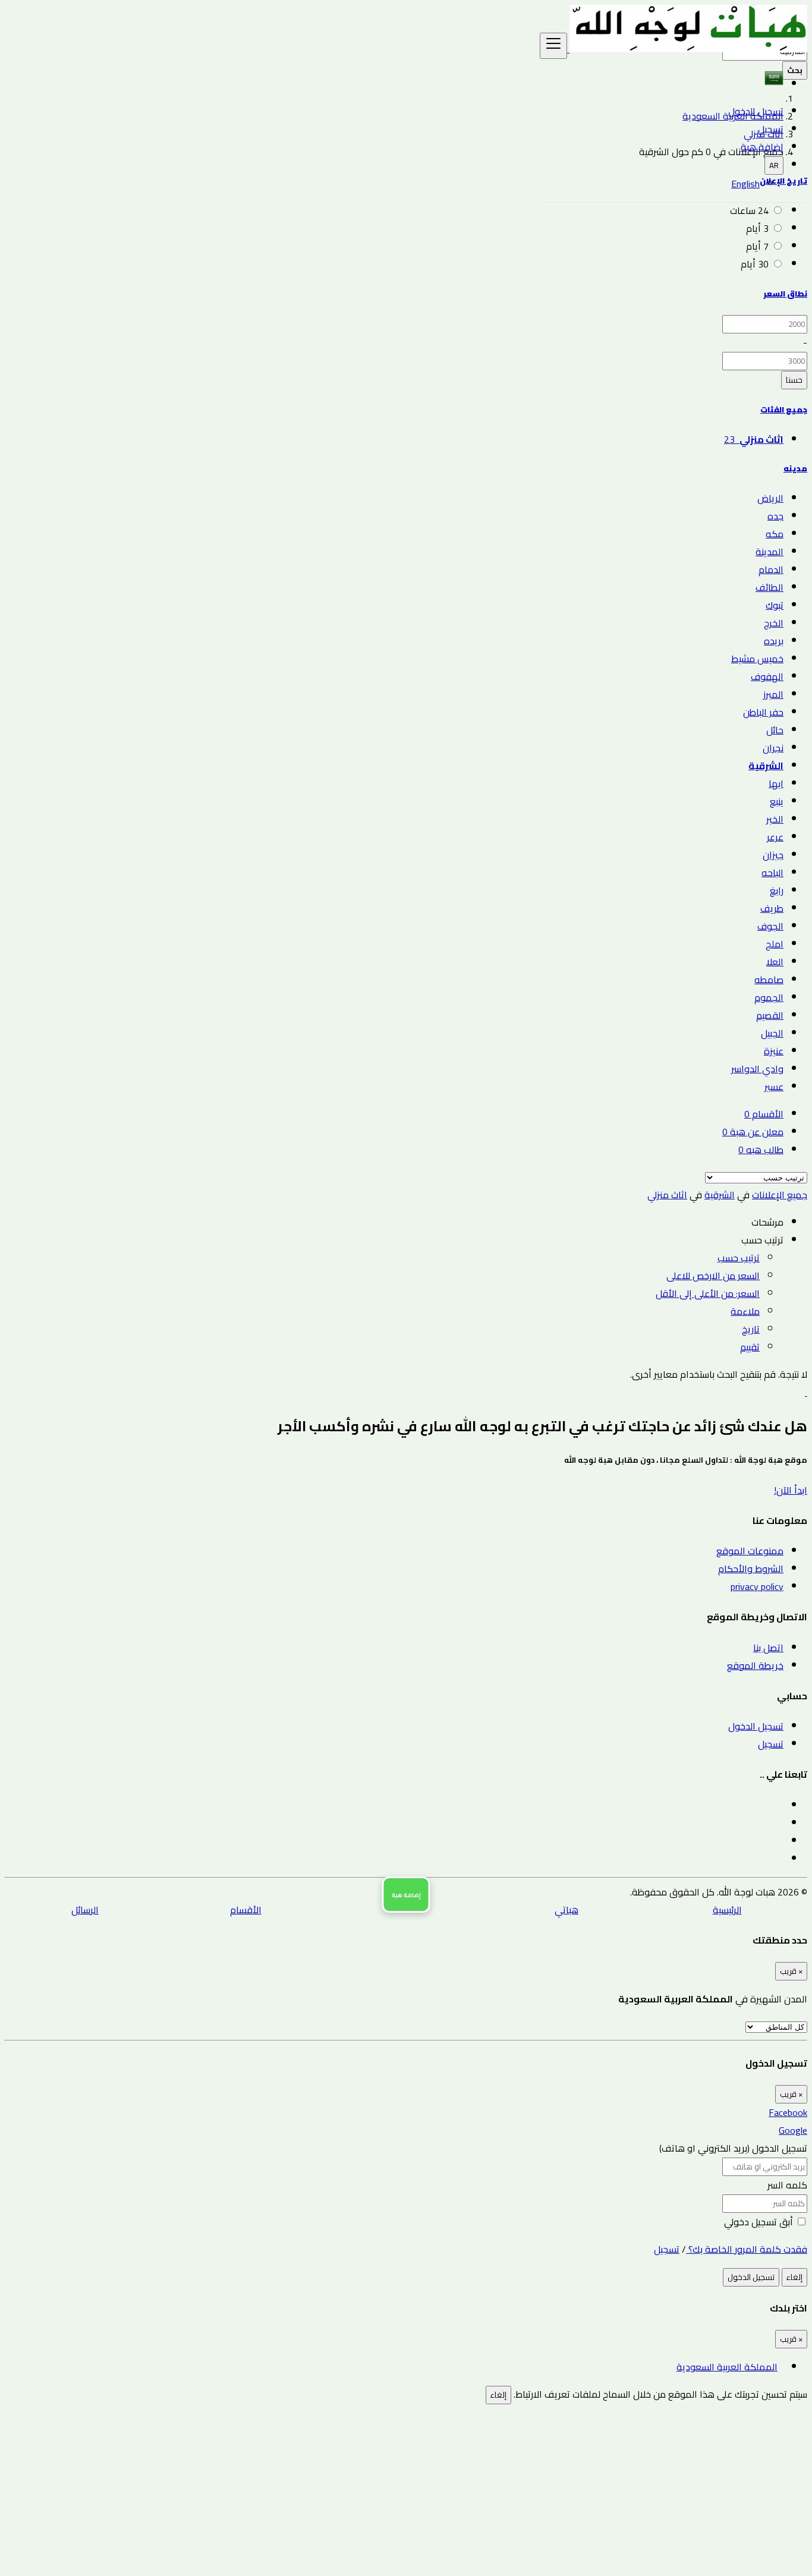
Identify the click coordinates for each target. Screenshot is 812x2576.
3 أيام (757, 228)
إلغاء (794, 2277)
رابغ (777, 890)
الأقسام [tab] (764, 1114)
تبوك (775, 605)
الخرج (774, 623)
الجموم (769, 997)
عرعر (775, 837)
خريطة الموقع (755, 1665)
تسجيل (771, 129)
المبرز (773, 694)
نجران (773, 748)
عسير (774, 1087)
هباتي (566, 1910)
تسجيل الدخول (756, 111)
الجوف (770, 926)
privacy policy (757, 1586)
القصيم (770, 1015)
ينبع (777, 801)
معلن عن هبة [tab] (753, 1132)
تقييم (750, 1347)
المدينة (769, 552)
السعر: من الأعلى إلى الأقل (708, 1293)
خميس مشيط (757, 659)
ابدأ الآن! (791, 1490)
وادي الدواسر (757, 1069)
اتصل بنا (768, 1648)
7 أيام (757, 246)
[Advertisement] (451, 2487)
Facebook (788, 2112)
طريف (772, 908)
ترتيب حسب (739, 1258)
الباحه (772, 873)
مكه (775, 534)
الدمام (771, 569)
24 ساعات (749, 210)
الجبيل (772, 1033)
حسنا (794, 380)
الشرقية (766, 766)
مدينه (795, 469)
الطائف (769, 587)
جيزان (773, 855)
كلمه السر (787, 2185)
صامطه (769, 980)
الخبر (775, 819)
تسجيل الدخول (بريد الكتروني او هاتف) (733, 2148)
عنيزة (774, 1051)
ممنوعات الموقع (750, 1551)
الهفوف (767, 676)
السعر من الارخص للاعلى (713, 1276)
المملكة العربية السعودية (727, 2367)
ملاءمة (745, 1311)
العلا (775, 962)
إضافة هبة (762, 147)
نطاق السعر (785, 294)
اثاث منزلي (667, 1195)
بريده (774, 641)
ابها (776, 783)
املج (775, 944)
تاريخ (751, 1329)
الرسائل (85, 1910)
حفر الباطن (763, 712)
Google (793, 2130)
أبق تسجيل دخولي (760, 2222)
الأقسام (246, 1910)
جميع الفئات (784, 410)
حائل (775, 730)
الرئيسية (727, 1910)
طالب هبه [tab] (761, 1150)
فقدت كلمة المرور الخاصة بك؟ (747, 2249)
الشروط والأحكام (751, 1569)
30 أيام (755, 264)
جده (775, 516)
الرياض (770, 498)
